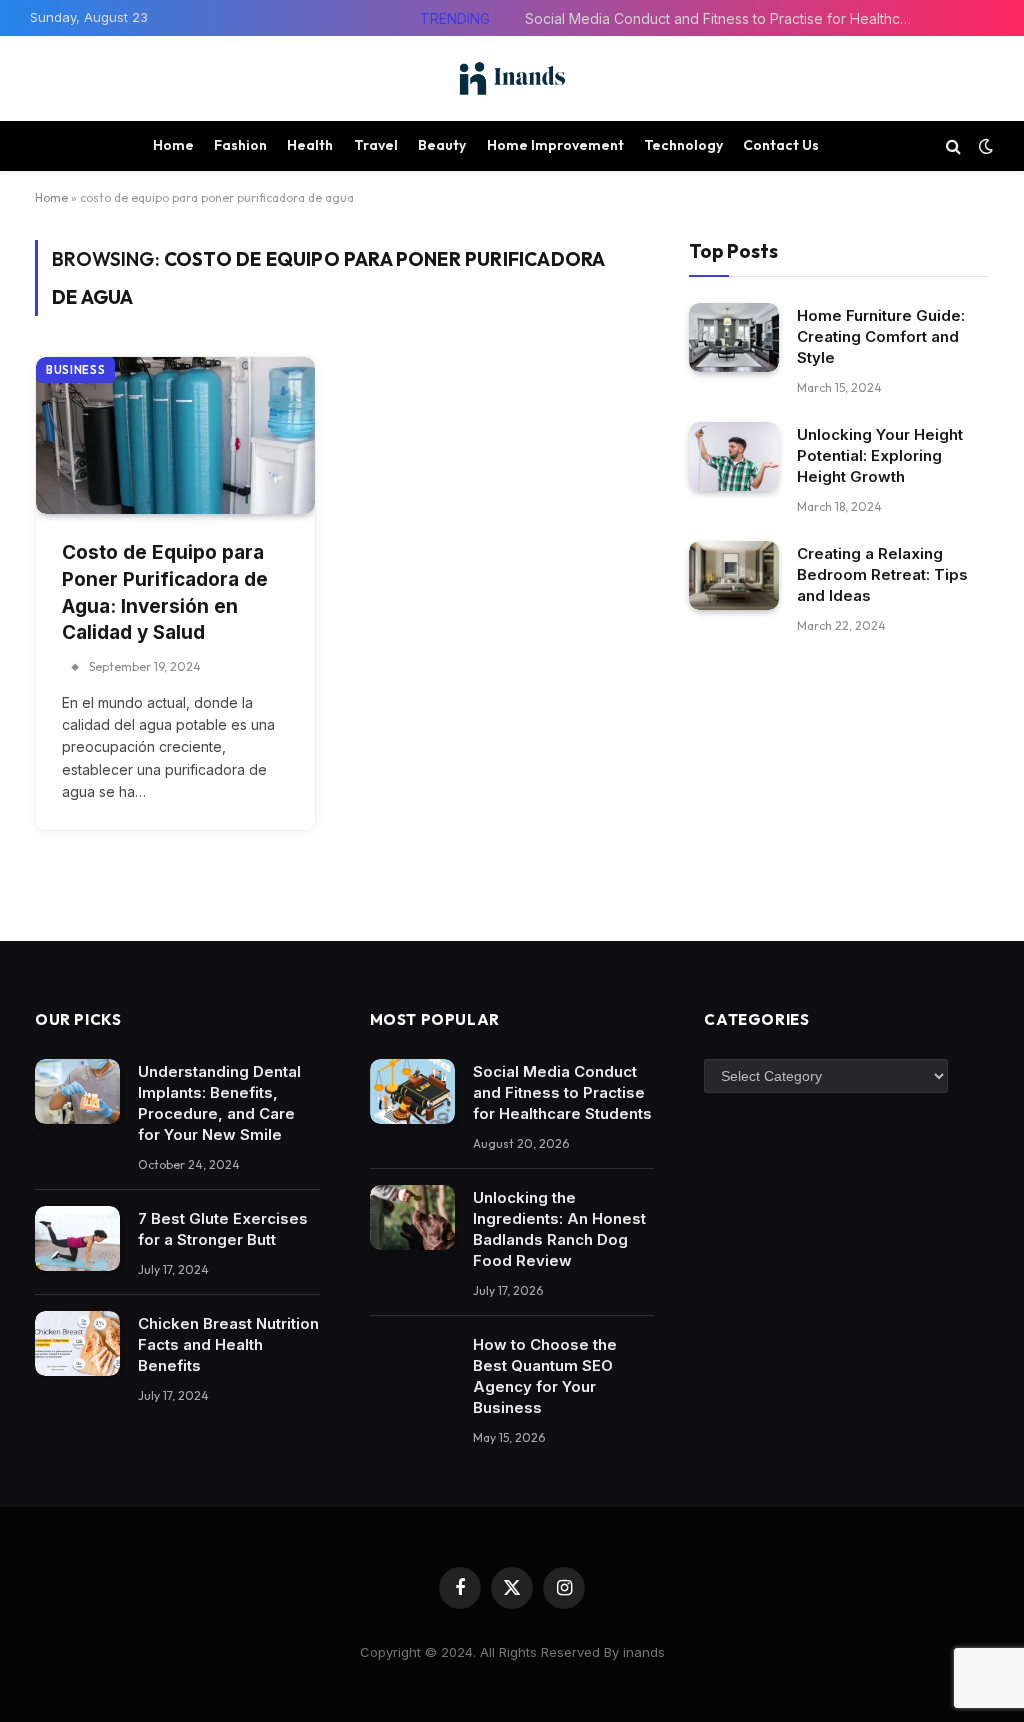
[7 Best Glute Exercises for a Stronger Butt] (77, 1239)
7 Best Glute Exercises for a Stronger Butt (223, 1229)
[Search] (953, 145)
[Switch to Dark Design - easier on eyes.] (984, 146)
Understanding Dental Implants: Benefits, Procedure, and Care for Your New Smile (219, 1103)
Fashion (240, 145)
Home (173, 145)
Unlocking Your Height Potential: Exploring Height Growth (880, 455)
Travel (376, 145)
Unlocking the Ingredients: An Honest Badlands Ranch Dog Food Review (559, 1229)
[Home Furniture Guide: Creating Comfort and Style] (734, 337)
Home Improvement (555, 145)
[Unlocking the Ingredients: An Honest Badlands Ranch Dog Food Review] (412, 1218)
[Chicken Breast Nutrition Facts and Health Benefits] (77, 1344)
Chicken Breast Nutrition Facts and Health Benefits (228, 1344)
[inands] (512, 78)
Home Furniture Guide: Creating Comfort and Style (881, 336)
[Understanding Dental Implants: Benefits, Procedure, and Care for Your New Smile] (77, 1092)
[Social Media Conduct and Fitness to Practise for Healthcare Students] (412, 1092)
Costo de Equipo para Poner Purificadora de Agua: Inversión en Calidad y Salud (165, 592)
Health (310, 145)
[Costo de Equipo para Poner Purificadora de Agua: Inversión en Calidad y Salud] (175, 435)
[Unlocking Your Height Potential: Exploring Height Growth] (734, 456)
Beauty (442, 145)
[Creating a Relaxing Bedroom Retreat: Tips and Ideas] (734, 575)
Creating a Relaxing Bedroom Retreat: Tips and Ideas (882, 574)
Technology (683, 145)
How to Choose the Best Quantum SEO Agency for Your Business (545, 1376)
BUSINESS (75, 370)
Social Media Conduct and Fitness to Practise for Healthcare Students (725, 18)
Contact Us (781, 145)
